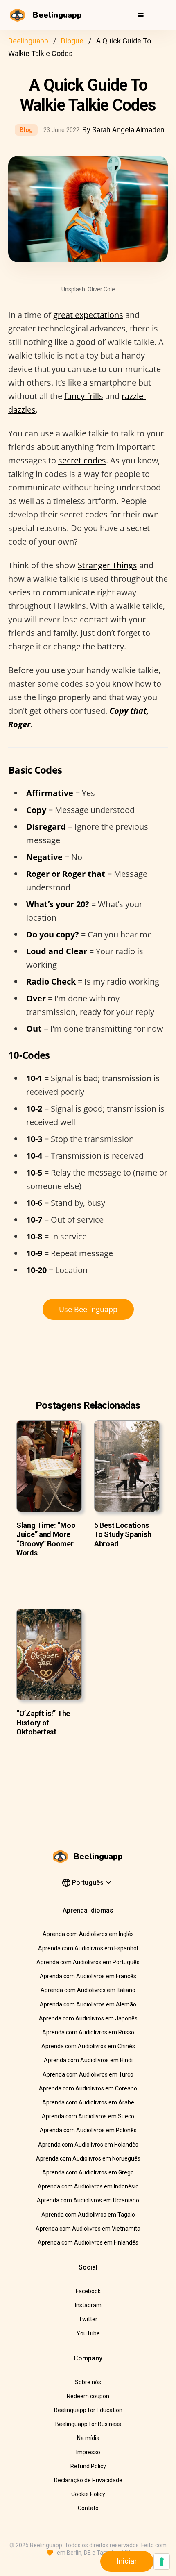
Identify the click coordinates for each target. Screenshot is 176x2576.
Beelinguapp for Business (88, 2424)
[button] (141, 15)
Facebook (88, 2291)
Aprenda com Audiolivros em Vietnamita (88, 2229)
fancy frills (84, 396)
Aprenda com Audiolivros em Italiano (88, 1990)
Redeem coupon (88, 2396)
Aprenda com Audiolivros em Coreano (88, 2088)
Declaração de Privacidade (88, 2480)
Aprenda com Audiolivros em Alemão (88, 2004)
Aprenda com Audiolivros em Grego (88, 2172)
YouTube (88, 2333)
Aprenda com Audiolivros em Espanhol (88, 1948)
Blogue (72, 41)
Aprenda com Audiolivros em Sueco (88, 2116)
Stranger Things (107, 565)
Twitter (88, 2319)
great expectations (88, 315)
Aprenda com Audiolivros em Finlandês (88, 2242)
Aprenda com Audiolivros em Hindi (88, 2060)
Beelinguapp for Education (88, 2410)
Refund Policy (88, 2466)
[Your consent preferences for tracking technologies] (162, 2562)
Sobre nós (88, 2382)
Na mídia (88, 2438)
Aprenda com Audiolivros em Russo (88, 2032)
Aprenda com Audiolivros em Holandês (88, 2145)
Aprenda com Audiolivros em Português (88, 1962)
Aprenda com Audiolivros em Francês (88, 1976)
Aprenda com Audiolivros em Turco (88, 2074)
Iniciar (127, 2561)
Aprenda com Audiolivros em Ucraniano (88, 2200)
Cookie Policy (88, 2494)
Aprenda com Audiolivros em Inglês (88, 1934)
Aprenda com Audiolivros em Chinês (88, 2046)
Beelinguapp (28, 41)
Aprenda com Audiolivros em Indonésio (88, 2186)
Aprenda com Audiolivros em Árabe (88, 2102)
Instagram (88, 2305)
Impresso (88, 2452)
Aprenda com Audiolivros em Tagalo (88, 2215)
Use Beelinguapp (88, 1309)
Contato (88, 2508)
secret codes (82, 460)
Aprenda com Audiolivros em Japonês (88, 2018)
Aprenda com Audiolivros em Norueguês (88, 2158)
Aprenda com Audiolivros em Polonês (88, 2130)
